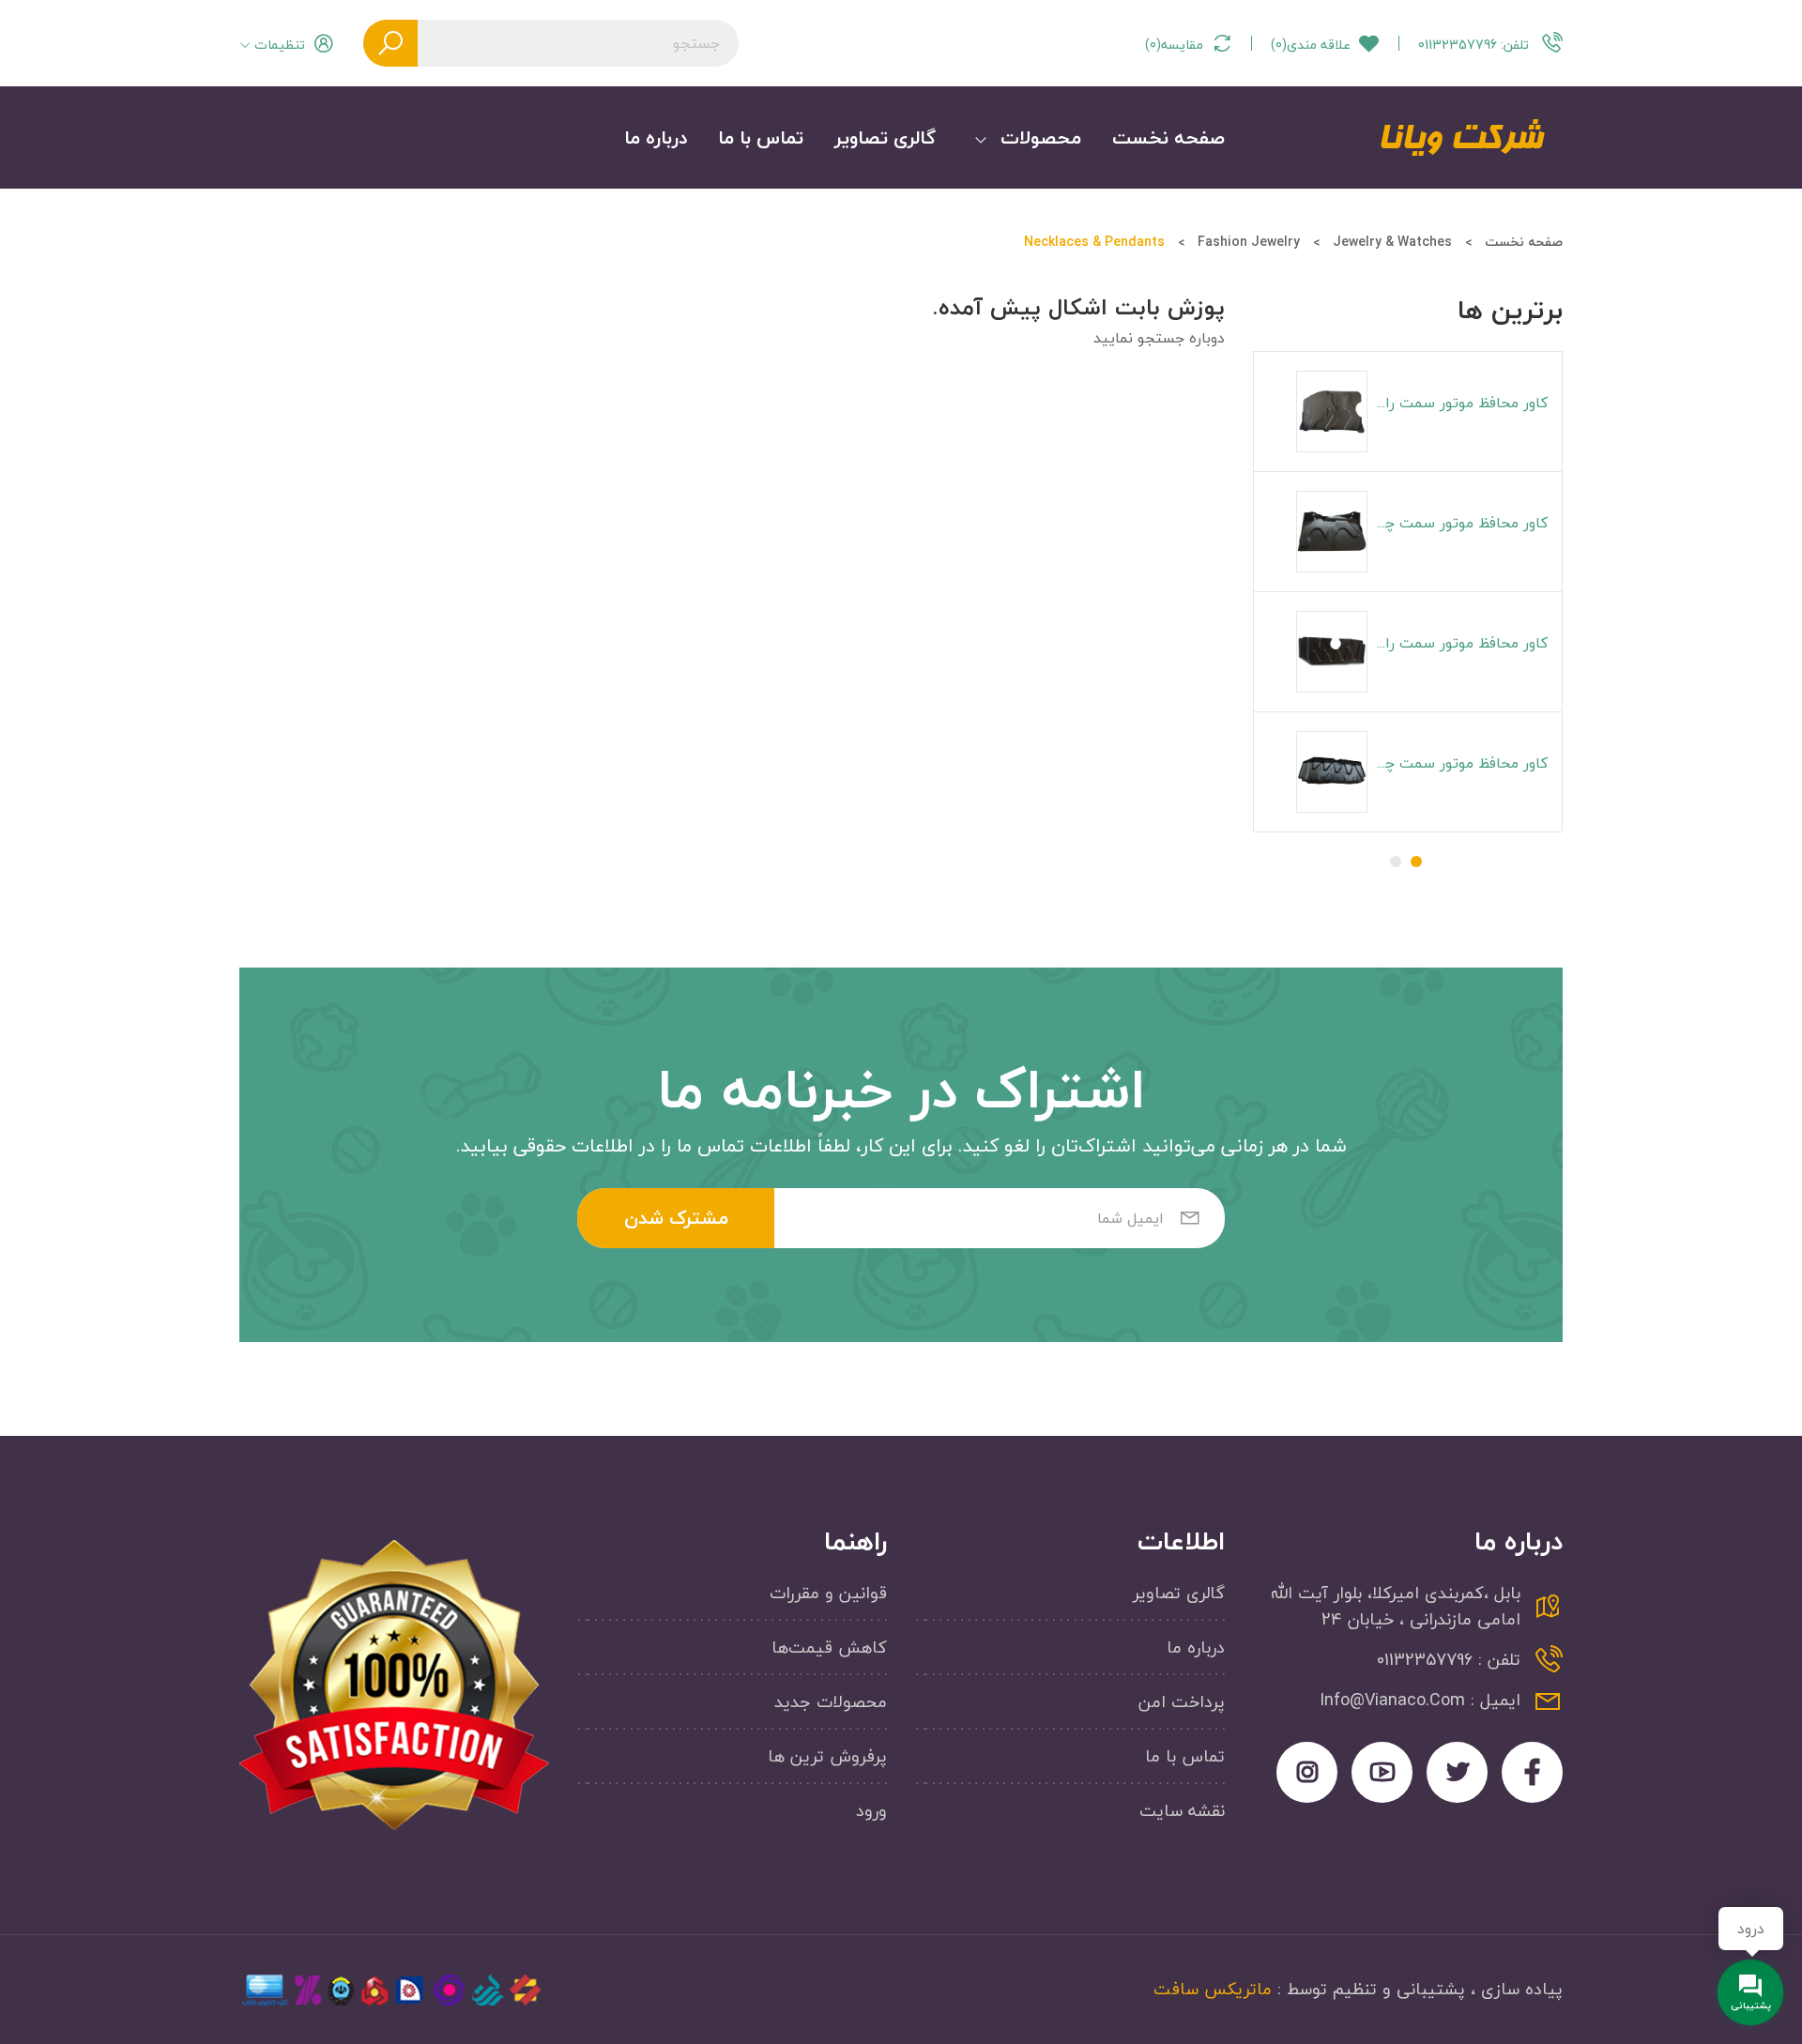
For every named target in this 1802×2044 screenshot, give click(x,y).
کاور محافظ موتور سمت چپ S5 (1458, 523)
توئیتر (1457, 1772)
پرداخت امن (1182, 1703)
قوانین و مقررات (828, 1594)
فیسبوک (1532, 1772)
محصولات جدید (831, 1703)
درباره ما (1196, 1648)
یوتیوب (1382, 1772)
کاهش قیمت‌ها (829, 1648)
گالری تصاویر (1179, 1594)
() (1311, 45)
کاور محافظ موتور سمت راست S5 (1458, 403)
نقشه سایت (1182, 1811)
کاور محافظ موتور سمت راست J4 (1458, 643)
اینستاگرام (1307, 1772)
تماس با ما (1185, 1757)
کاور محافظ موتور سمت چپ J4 (1458, 763)
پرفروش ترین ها (827, 1757)
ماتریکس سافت (1213, 1989)
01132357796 (1474, 44)
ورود (871, 1811)
